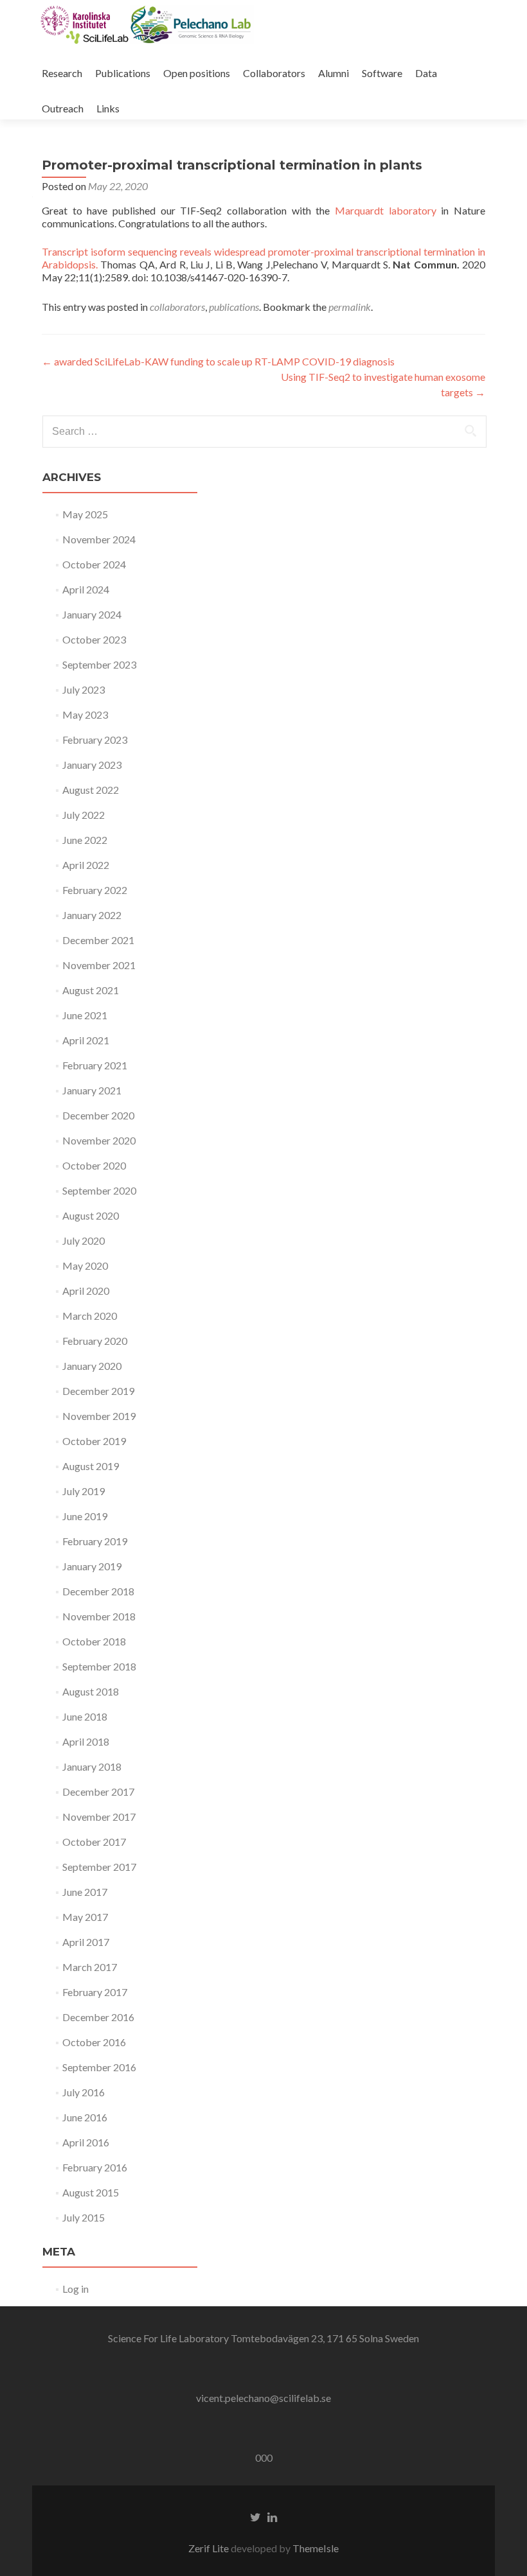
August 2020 (91, 1215)
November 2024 (99, 539)
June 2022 (85, 840)
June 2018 (85, 1716)
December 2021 (98, 940)
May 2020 (85, 1266)
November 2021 (99, 965)
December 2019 (98, 1391)
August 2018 (91, 1691)
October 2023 (94, 639)
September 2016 (99, 2067)
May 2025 (85, 514)
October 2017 (94, 1842)
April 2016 (86, 2142)
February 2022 (95, 890)
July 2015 (84, 2217)
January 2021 (92, 1090)
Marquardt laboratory (386, 210)
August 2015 (91, 2192)
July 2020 (84, 1240)
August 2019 (91, 1466)
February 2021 (95, 1065)
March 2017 (90, 1967)
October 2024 (94, 564)
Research (62, 73)
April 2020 (86, 1291)
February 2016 (95, 2167)
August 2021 (91, 990)
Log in (76, 2289)
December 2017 (98, 1792)
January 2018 (92, 1766)
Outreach (63, 108)
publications (234, 307)
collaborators (177, 307)
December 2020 (98, 1115)
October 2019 (94, 1441)
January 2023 (92, 765)
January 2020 (92, 1366)
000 (264, 2458)
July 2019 (84, 1491)
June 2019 (85, 1516)
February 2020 (95, 1341)
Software (382, 73)
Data (426, 73)
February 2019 (95, 1541)
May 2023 (85, 714)
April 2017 (86, 1942)
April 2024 (86, 589)
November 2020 (99, 1140)
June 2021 (85, 1015)
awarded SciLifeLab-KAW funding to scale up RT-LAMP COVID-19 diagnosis (218, 361)
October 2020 (94, 1165)
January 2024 (92, 614)
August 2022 (91, 790)
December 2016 (98, 2017)
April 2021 (86, 1040)
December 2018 (98, 1591)
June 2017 (85, 1892)
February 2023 (95, 740)
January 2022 (92, 915)
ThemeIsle (316, 2548)
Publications (123, 73)
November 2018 (99, 1616)
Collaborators (274, 73)
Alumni (334, 73)
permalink (350, 307)
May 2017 (85, 1917)
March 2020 (90, 1316)
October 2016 (94, 2042)
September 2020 (99, 1190)
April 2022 (86, 865)
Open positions (197, 73)
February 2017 (95, 1992)
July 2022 (84, 815)
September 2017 (99, 1867)
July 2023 (84, 689)
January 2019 (92, 1566)
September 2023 (99, 664)
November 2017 (99, 1817)
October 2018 (94, 1641)
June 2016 (85, 2117)
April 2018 (86, 1741)
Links (108, 108)
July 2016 (84, 2092)
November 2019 (99, 1416)
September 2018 (99, 1666)
